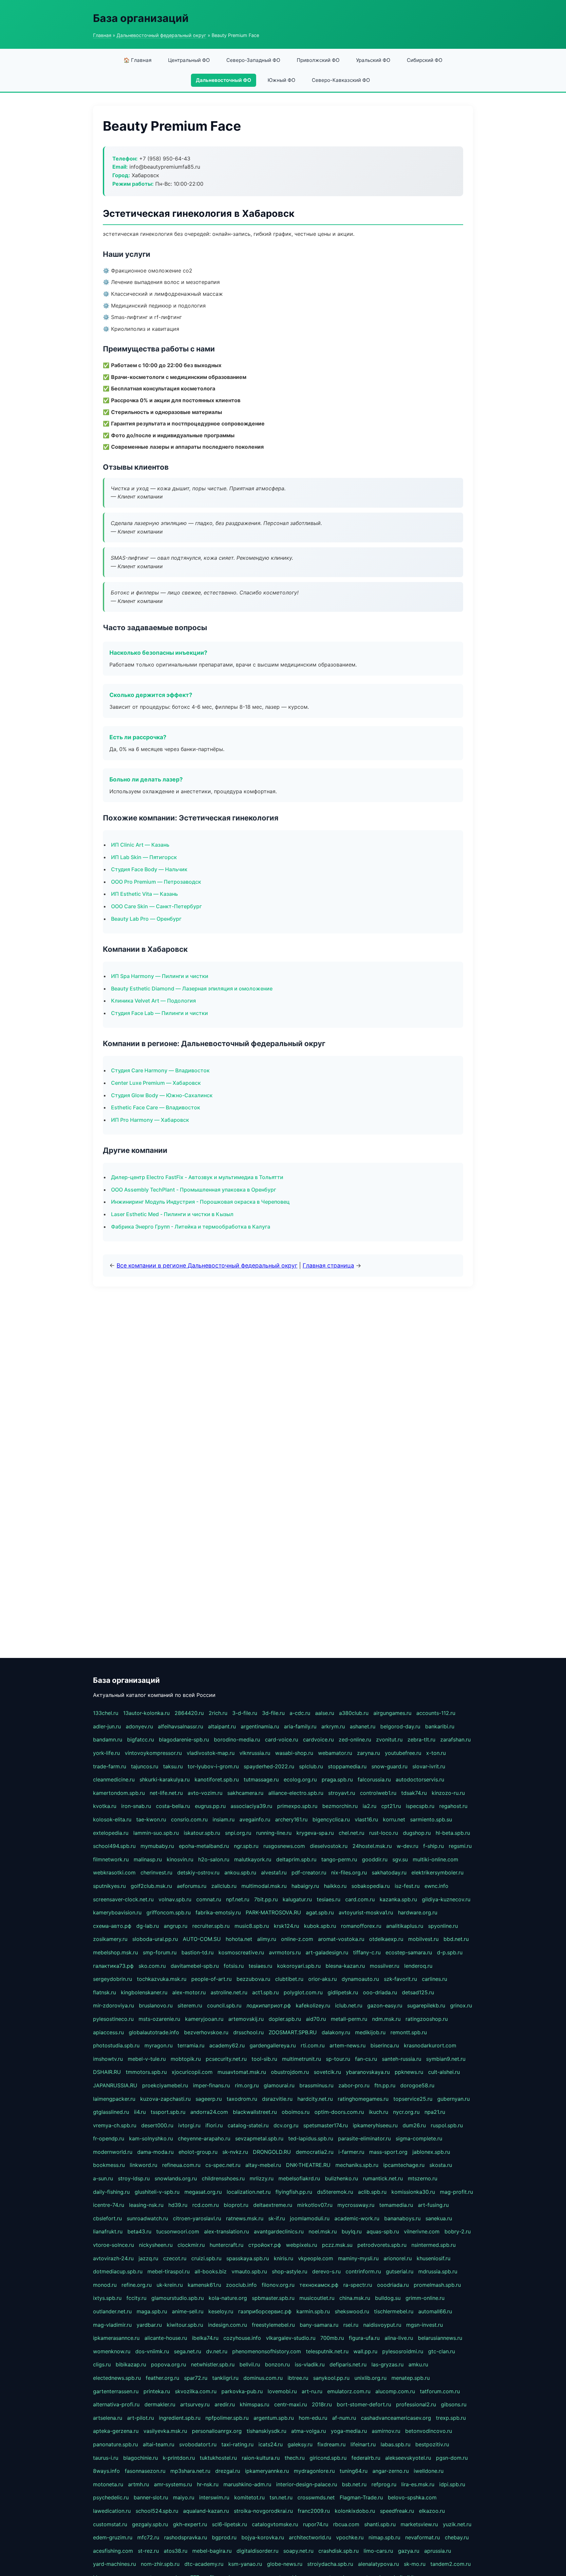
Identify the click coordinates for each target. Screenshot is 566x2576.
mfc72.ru (148, 2537)
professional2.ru (416, 2404)
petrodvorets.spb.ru (382, 2245)
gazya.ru (409, 2551)
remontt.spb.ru (409, 2032)
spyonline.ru (443, 1926)
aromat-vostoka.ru (341, 1939)
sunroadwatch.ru (147, 2218)
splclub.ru (311, 1766)
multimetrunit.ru (302, 2059)
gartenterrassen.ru (116, 2391)
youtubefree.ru (403, 1753)
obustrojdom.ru (290, 2072)
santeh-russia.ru (402, 2059)
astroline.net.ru (229, 1992)
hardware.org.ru (418, 1912)
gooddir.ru (375, 1859)
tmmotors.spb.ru (146, 2072)
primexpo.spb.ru (297, 1806)
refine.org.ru (137, 2285)
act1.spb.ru (265, 1992)
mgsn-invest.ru (424, 2325)
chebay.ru (457, 2537)
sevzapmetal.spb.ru (259, 2138)
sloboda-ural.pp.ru (155, 1939)
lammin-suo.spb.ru (156, 1833)
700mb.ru (332, 2338)
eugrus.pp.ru (210, 1806)
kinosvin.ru (180, 1859)
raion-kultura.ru (261, 2458)
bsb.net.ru (354, 2484)
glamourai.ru (279, 2085)
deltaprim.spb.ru (296, 1859)
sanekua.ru (439, 2218)
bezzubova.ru (253, 1979)
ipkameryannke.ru (267, 2471)
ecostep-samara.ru (409, 1952)
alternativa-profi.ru (116, 2404)
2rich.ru (218, 1713)
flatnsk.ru (104, 1992)
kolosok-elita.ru (112, 1819)
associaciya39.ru (251, 1806)
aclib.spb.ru (372, 2192)
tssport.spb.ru (168, 2112)
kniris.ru (283, 2258)
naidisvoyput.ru (382, 2325)
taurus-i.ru (106, 2458)
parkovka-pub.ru (242, 2391)
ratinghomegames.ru (363, 2099)
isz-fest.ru (407, 1886)
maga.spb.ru (152, 2311)
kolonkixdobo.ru (355, 2511)
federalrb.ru (366, 2458)
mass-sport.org (388, 2152)
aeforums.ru (192, 1886)
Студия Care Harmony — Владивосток (160, 1070)
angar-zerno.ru (391, 2471)
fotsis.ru (234, 1966)
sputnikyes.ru (109, 1886)
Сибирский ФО (425, 60)
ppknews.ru (409, 2072)
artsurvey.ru (195, 2404)
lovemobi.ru (282, 2391)
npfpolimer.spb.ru (227, 2418)
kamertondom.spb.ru (119, 1793)
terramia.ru (191, 2045)
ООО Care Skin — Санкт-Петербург (156, 906)
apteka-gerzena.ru (116, 2431)
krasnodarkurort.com (430, 2045)
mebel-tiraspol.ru (169, 2271)
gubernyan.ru (453, 2099)
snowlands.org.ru (176, 2178)
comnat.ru (209, 1899)
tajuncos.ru (145, 1766)
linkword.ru (143, 2165)
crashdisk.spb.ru (339, 2551)
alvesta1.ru (274, 1872)
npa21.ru (435, 2112)
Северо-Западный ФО (253, 60)
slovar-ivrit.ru (429, 1766)
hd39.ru (178, 2205)
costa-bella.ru (173, 1806)
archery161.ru (291, 1819)
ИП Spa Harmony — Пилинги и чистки (160, 976)
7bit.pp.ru (266, 1899)
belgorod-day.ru (400, 1726)
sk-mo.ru (415, 2564)
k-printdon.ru (179, 2458)
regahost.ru (453, 1806)
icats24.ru (271, 2444)
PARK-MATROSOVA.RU (273, 1912)
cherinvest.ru (156, 1872)
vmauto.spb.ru (249, 2271)
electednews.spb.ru (117, 2378)
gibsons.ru (454, 2404)
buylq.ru (352, 2231)
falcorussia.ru (374, 1779)
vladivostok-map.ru (211, 1753)
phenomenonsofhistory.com (267, 2351)
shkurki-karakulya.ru (165, 1779)
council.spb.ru (224, 2005)
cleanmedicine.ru (114, 1779)
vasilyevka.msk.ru (165, 2431)
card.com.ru (360, 1899)
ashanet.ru (363, 1726)
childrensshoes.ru (223, 2178)
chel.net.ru (351, 1833)
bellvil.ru (250, 2364)
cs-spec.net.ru (223, 2165)
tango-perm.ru (339, 1859)
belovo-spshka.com (412, 2497)
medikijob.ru (370, 2032)
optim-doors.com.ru (339, 2112)
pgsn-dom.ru (452, 2458)
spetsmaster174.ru (326, 2125)
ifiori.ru (214, 2125)
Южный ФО (282, 80)
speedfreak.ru (397, 2511)
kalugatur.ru (297, 1899)
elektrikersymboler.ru (437, 1872)
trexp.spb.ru (451, 2418)
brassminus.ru (316, 2085)
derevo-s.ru (326, 2271)
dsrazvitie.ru (277, 2099)
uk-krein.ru (170, 2285)
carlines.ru (434, 1979)
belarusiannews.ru (440, 2338)
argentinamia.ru (260, 1726)
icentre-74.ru (109, 2205)
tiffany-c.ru (367, 1952)
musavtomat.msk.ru (242, 2072)
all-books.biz (211, 2271)
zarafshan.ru (455, 1739)
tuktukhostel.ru (218, 2458)
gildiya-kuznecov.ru (446, 1899)
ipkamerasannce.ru (116, 2338)
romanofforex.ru (361, 1926)
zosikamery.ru (110, 1939)
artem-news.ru (348, 2045)
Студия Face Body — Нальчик (149, 869)
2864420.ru (189, 1713)
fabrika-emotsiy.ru (218, 1912)
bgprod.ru (224, 2537)
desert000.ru (157, 2125)
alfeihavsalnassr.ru (180, 1726)
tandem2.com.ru (451, 2564)
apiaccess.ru (108, 2032)
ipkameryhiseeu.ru (375, 2125)
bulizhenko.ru (341, 2178)
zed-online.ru (355, 1739)
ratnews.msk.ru (245, 2218)
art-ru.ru (312, 2391)
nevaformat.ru (423, 2537)
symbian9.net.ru (446, 2059)
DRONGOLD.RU (272, 2152)
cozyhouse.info (242, 2338)
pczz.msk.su (337, 2245)
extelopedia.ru (111, 1833)
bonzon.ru (277, 2364)
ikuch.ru (378, 2112)
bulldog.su (388, 2298)
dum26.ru (414, 2125)
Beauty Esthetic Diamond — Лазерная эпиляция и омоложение (192, 988)
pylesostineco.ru (113, 2019)
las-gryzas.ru (387, 2364)
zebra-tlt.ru (421, 1739)
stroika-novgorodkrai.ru (263, 2511)
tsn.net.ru (281, 2497)
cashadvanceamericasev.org (396, 2418)
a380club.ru (354, 1713)
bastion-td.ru (198, 1952)
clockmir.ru (191, 2245)
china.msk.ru (355, 2298)
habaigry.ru (305, 1886)
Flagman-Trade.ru (361, 2497)
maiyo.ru (184, 2497)
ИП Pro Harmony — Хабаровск (150, 1120)
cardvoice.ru (318, 1739)
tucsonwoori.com (178, 2231)
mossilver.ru (385, 1966)
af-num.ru (344, 2418)
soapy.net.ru (298, 2551)
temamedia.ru (396, 2205)
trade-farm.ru (110, 1766)
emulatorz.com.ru (349, 2391)
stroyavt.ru (342, 1793)
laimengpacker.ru (114, 2099)
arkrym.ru (333, 1726)
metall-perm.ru (349, 2019)
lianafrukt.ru (108, 2231)
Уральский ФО (373, 60)
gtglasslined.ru (111, 2112)
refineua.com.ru (181, 2165)
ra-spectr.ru (358, 2285)
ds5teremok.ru (335, 2192)
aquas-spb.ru (383, 2231)
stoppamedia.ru (347, 1766)
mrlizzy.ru (262, 2178)
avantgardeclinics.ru (279, 2231)
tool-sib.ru (264, 2059)
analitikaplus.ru (405, 1926)
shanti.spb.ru (380, 2524)
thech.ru (295, 2458)
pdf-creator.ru (309, 1872)
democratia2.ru (315, 2152)
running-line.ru (274, 1833)
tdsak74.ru (414, 1793)
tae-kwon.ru (151, 1819)
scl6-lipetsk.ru (229, 2524)
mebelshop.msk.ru (115, 1952)
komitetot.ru (249, 2497)
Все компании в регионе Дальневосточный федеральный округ (207, 1265)
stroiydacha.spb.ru (330, 2564)
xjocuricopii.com (192, 2072)
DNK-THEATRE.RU (308, 2165)
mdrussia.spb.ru (438, 2271)
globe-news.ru (285, 2564)
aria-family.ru (300, 1726)
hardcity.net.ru (315, 2099)
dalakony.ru (336, 2032)
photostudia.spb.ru (116, 2045)
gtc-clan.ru (442, 2351)
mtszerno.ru (423, 2178)
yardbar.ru (149, 2325)
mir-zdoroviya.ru (113, 2005)
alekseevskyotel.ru (408, 2458)
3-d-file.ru (245, 1713)
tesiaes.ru (329, 1899)
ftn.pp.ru (385, 2085)
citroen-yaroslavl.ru (197, 2218)
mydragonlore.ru (314, 2471)
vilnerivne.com (422, 2231)
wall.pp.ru (365, 2351)
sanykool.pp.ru (331, 2378)
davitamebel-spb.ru (195, 1966)
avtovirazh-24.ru (113, 2258)
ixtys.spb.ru (107, 2298)
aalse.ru (325, 1713)
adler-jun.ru (107, 1726)
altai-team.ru (159, 2444)
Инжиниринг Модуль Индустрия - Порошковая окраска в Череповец (200, 1202)
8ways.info (106, 2471)
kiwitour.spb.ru (185, 2325)
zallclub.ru (224, 1886)
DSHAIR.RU (107, 2072)
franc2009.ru (314, 2511)
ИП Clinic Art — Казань (140, 845)
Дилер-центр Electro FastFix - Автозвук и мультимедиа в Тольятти (197, 1177)
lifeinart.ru (363, 2444)
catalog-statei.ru (248, 2125)
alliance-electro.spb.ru (296, 1793)
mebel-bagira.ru (212, 2551)
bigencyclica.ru (331, 1819)
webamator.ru (335, 1753)
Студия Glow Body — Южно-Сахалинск (162, 1095)
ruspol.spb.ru (447, 2125)
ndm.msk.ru (386, 2019)
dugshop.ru (417, 1833)
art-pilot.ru (141, 2418)
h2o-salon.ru (214, 1859)
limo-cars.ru (378, 2551)
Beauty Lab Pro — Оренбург (146, 919)
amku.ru (418, 2364)
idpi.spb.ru (452, 2484)
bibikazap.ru (131, 2364)
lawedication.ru (112, 2511)
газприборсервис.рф (265, 2311)
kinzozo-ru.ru (448, 1793)
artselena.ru (108, 2418)
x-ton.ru (436, 1753)
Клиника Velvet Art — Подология (153, 1001)
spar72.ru (196, 2378)
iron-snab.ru (136, 1806)
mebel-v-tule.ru (147, 2059)
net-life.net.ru (166, 1793)
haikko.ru (335, 1886)
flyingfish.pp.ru (294, 2192)
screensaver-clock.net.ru (123, 1899)
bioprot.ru (236, 2205)
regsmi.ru (460, 1846)
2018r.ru (322, 2404)
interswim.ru (214, 2497)
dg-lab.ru (148, 1926)
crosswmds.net (316, 2497)
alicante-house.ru (166, 2338)
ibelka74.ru (205, 2338)
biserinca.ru (385, 2045)
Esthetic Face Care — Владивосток (156, 1107)
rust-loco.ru (384, 1833)
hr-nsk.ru (208, 2484)
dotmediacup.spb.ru (118, 2271)
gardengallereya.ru (273, 2045)
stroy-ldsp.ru (134, 2178)
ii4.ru (140, 2112)
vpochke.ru (350, 2537)
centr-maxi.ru (291, 2404)
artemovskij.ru (246, 2019)
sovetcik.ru (327, 2072)
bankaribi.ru (440, 1726)
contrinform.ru (363, 2271)
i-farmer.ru (351, 2152)
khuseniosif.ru (434, 2258)
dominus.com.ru (263, 2378)
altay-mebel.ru (263, 2165)
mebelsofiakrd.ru (299, 2178)
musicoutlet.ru (317, 2298)
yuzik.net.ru (457, 2524)
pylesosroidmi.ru (403, 2351)
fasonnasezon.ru (145, 2471)
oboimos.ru (296, 2112)
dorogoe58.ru (417, 2085)
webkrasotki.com (114, 1872)
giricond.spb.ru (328, 2458)
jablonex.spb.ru (431, 2152)
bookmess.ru (109, 2165)
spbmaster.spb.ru (273, 2298)
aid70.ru (316, 2019)
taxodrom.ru (242, 2099)
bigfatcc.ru (141, 1739)
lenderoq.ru (418, 1966)
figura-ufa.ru (364, 2338)
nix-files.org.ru (349, 1872)
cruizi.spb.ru (206, 2258)
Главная (102, 35)
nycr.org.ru (406, 2112)
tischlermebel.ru (394, 2311)
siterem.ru (190, 2005)
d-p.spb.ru (450, 1952)
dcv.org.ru (286, 2125)
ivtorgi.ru (189, 2125)
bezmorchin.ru (340, 1806)
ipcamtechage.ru (404, 2165)
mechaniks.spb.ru (357, 2165)
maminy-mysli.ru (358, 2258)
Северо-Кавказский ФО (341, 80)
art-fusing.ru (433, 2205)
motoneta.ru (108, 2484)
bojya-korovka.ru (263, 2537)
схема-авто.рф (112, 1926)
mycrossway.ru (356, 2205)
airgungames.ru (392, 1713)
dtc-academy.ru (204, 2564)
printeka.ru (157, 2391)
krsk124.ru (286, 1926)
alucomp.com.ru (395, 2391)
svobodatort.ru (198, 2444)
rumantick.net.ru (383, 2178)
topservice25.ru (413, 2099)
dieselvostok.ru (329, 1846)
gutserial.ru (400, 2271)
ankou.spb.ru (240, 1872)
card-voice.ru (282, 1739)
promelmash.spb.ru (437, 2285)
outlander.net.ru (112, 2311)
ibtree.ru (298, 2378)
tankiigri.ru (225, 2378)
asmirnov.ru (386, 2431)
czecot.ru (175, 2258)
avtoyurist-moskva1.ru (366, 1912)
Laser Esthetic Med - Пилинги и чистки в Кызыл (172, 1214)
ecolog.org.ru (300, 1779)
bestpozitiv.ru (432, 2444)
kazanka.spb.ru (398, 1899)
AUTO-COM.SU (202, 1939)
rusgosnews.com (284, 1846)
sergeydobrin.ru (113, 1979)
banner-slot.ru (151, 2497)
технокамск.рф (319, 2285)
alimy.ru (267, 1939)
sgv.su (400, 1859)
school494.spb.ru (114, 1846)
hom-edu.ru (313, 2418)
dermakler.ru (160, 2404)
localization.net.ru (249, 2192)
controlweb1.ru (378, 1793)
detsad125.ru (418, 1992)
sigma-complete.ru (419, 2138)
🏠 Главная (138, 60)
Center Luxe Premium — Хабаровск (156, 1083)
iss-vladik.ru (310, 2364)
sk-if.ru (277, 2218)
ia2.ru (369, 1806)
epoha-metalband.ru (204, 1846)
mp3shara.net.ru (190, 2471)
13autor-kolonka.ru (146, 1713)
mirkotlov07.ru (315, 2205)
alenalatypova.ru (378, 2564)
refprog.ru (384, 2484)
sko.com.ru (152, 1966)
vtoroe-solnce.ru (113, 2245)
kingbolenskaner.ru (144, 1992)
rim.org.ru (247, 2085)
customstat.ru (110, 2524)
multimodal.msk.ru (264, 1886)
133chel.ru (106, 1713)
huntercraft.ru (226, 2245)
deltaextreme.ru (273, 2205)
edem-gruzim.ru (113, 2537)
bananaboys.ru (402, 2218)
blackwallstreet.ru (255, 2112)
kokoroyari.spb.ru (299, 1966)
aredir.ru (225, 2404)
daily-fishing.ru (111, 2192)
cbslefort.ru (107, 2218)
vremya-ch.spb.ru (115, 2125)
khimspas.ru (255, 2404)
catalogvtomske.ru (275, 2524)
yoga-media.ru (349, 2431)
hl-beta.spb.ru (453, 1833)
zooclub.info (241, 2285)
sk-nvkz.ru (235, 2152)
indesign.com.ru (227, 2325)
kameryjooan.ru (204, 2019)
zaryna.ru (368, 1753)
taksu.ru (173, 1766)
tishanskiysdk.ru (266, 2431)
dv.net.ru (217, 2351)
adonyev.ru (139, 1726)
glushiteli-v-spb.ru (157, 2192)
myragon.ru (159, 2045)
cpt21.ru (391, 1806)
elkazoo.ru (432, 2511)
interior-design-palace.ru (307, 2484)
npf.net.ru (238, 1899)
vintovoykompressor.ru (153, 1753)
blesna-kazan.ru (345, 1966)
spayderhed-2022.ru (269, 1766)
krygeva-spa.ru (315, 1833)
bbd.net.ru (456, 1939)
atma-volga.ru (309, 2431)
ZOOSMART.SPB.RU (293, 2032)
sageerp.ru (209, 2099)
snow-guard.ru (389, 1766)
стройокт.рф (265, 2245)
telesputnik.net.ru (327, 2351)
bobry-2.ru (458, 2231)
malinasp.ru (148, 1859)
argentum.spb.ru (274, 2418)
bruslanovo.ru (156, 2005)
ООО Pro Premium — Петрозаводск (156, 882)
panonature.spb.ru (115, 2444)
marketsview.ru (419, 2524)
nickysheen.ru (156, 2245)
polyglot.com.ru (303, 1992)
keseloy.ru (221, 2311)
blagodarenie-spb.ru (184, 1739)
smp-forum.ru (160, 1952)
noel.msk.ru (323, 2231)
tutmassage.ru (261, 1779)
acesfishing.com (113, 2551)
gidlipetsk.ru (343, 1992)
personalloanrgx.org (217, 2431)
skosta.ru (441, 2165)
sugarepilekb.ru (426, 2005)
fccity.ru (136, 2298)
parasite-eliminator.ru (364, 2138)
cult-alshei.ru (444, 2072)
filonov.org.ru (278, 2285)
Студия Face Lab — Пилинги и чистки (160, 1013)
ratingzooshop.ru (427, 2019)
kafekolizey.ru (313, 2005)
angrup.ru (176, 1926)
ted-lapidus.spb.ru (311, 2138)
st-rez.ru (148, 2551)
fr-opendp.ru (109, 2138)
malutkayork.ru (253, 1859)
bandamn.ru (108, 1739)
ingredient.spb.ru (180, 2418)
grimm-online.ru (425, 2298)
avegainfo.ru (255, 1819)
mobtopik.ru (186, 2059)
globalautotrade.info (154, 2032)
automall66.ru (435, 2311)
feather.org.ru (162, 2378)
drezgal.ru (228, 2471)
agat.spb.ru (320, 1912)
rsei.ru (351, 2325)
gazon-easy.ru (385, 2005)
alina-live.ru (399, 2338)
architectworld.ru (310, 2537)
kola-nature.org (228, 2298)
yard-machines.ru (114, 2564)
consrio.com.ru (189, 1819)
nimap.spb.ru (384, 2537)
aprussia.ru (438, 2551)
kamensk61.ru (204, 2285)
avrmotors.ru (285, 1952)
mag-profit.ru (456, 2192)
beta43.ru (139, 2231)
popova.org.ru (169, 2364)
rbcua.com (346, 2524)
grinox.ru (461, 2005)
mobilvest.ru (423, 1939)
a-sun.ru (103, 2178)
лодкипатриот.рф (269, 2005)
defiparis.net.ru (348, 2364)
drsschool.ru (248, 2032)
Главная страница (328, 1265)
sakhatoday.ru (389, 1872)
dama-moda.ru (155, 2152)
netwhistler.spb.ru (213, 2364)
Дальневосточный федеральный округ (161, 35)
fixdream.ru (331, 2444)
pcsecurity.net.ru (226, 2059)
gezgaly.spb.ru (150, 2524)
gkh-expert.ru (190, 2524)
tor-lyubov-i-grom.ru (213, 1766)
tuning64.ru (354, 2471)
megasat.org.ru (203, 2192)
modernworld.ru (113, 2152)
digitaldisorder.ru (257, 2551)
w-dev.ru (407, 1846)
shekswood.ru (352, 2311)
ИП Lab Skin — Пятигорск (144, 857)
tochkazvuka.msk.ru (162, 1979)
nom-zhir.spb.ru (160, 2564)
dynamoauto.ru (360, 1979)
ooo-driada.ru (380, 1992)
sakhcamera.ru (245, 1793)
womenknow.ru (112, 2351)
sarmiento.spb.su (431, 1819)
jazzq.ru (148, 2258)
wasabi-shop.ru (294, 1753)
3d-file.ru (273, 1713)
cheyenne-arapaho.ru (204, 2138)
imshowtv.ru (108, 2059)
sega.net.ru (188, 2351)
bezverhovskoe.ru (206, 2032)
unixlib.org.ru (370, 2378)
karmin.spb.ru (313, 2311)
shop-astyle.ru (290, 2271)
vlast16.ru (366, 1819)
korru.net (394, 1819)
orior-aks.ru (322, 1979)
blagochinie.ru (141, 2458)
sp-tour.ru (338, 2059)
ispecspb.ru (420, 1806)
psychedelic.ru (111, 2497)
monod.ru (105, 2285)
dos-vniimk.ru (152, 2351)
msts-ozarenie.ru (159, 2019)
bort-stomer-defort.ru (364, 2404)
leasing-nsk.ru (146, 2205)
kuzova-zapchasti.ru (165, 2099)
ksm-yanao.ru (245, 2564)
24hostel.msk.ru (372, 1846)
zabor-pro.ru (354, 2085)
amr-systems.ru (173, 2484)
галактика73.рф (113, 1966)
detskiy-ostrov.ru (198, 1872)
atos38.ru (176, 2551)
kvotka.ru (105, 1806)
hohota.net (239, 1939)
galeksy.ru (300, 2444)
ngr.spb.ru (246, 1846)
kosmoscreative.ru (241, 1952)
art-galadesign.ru (327, 1952)
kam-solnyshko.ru (151, 2138)
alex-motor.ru (189, 1992)
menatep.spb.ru (411, 2378)
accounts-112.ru (436, 1713)
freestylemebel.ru (273, 2325)
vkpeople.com (316, 2258)
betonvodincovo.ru (429, 2431)
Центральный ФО (189, 60)
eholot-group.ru (198, 2152)
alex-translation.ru (226, 2231)
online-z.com (297, 1939)
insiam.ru (224, 1819)
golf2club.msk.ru (151, 1886)
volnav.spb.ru (175, 1899)
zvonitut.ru (389, 1739)
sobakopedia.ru (371, 1886)
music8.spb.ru (252, 1926)
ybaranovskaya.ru (368, 2072)
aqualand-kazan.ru (206, 2511)
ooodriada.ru (393, 2285)
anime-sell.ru (188, 2311)
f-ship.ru (434, 1846)
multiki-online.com (435, 1859)
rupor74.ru (316, 2524)
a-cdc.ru (300, 1713)
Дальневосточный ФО (224, 80)
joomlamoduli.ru (310, 2218)
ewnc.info (436, 1886)
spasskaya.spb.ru (248, 2258)
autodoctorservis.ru (420, 1779)
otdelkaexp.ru (386, 1939)
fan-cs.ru (366, 2059)
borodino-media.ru (237, 1739)
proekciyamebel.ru (165, 2085)
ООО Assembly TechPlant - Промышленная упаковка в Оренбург (194, 1190)
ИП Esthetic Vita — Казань (144, 894)
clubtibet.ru (289, 1979)
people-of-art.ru (211, 1979)
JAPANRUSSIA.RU (115, 2085)
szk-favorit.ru (400, 1979)
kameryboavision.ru (117, 1912)
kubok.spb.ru (320, 1926)
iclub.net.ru (349, 2005)
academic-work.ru (357, 2218)
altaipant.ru (222, 1726)
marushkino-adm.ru (247, 2484)
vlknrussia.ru (255, 1753)
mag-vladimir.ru (112, 2325)
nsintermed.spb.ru (434, 2245)
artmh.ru (139, 2484)
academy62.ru (227, 2045)
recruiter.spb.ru (211, 1926)
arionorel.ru (398, 2258)
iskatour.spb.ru (202, 1833)
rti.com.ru (313, 2045)
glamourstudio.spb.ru (178, 2298)
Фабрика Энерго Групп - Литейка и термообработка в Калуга (191, 1227)
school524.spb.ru (157, 2511)
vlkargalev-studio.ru (291, 2338)
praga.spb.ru (337, 1779)
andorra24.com (209, 2112)
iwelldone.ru (429, 2471)
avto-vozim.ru (205, 1793)
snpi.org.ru (238, 1833)
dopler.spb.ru (285, 2019)
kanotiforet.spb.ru (217, 1779)
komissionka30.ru (413, 2192)
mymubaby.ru (157, 1846)
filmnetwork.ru (111, 1859)
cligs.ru (102, 2364)
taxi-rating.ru (237, 2444)
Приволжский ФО (318, 60)
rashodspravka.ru (186, 2537)
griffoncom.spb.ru (169, 1912)
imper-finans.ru (211, 2085)
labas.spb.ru (396, 2444)
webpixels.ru (302, 2245)
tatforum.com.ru (440, 2391)
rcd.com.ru (206, 2205)
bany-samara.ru (319, 2325)
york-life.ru (106, 1753)
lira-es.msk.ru (418, 2484)
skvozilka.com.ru (196, 2391)
